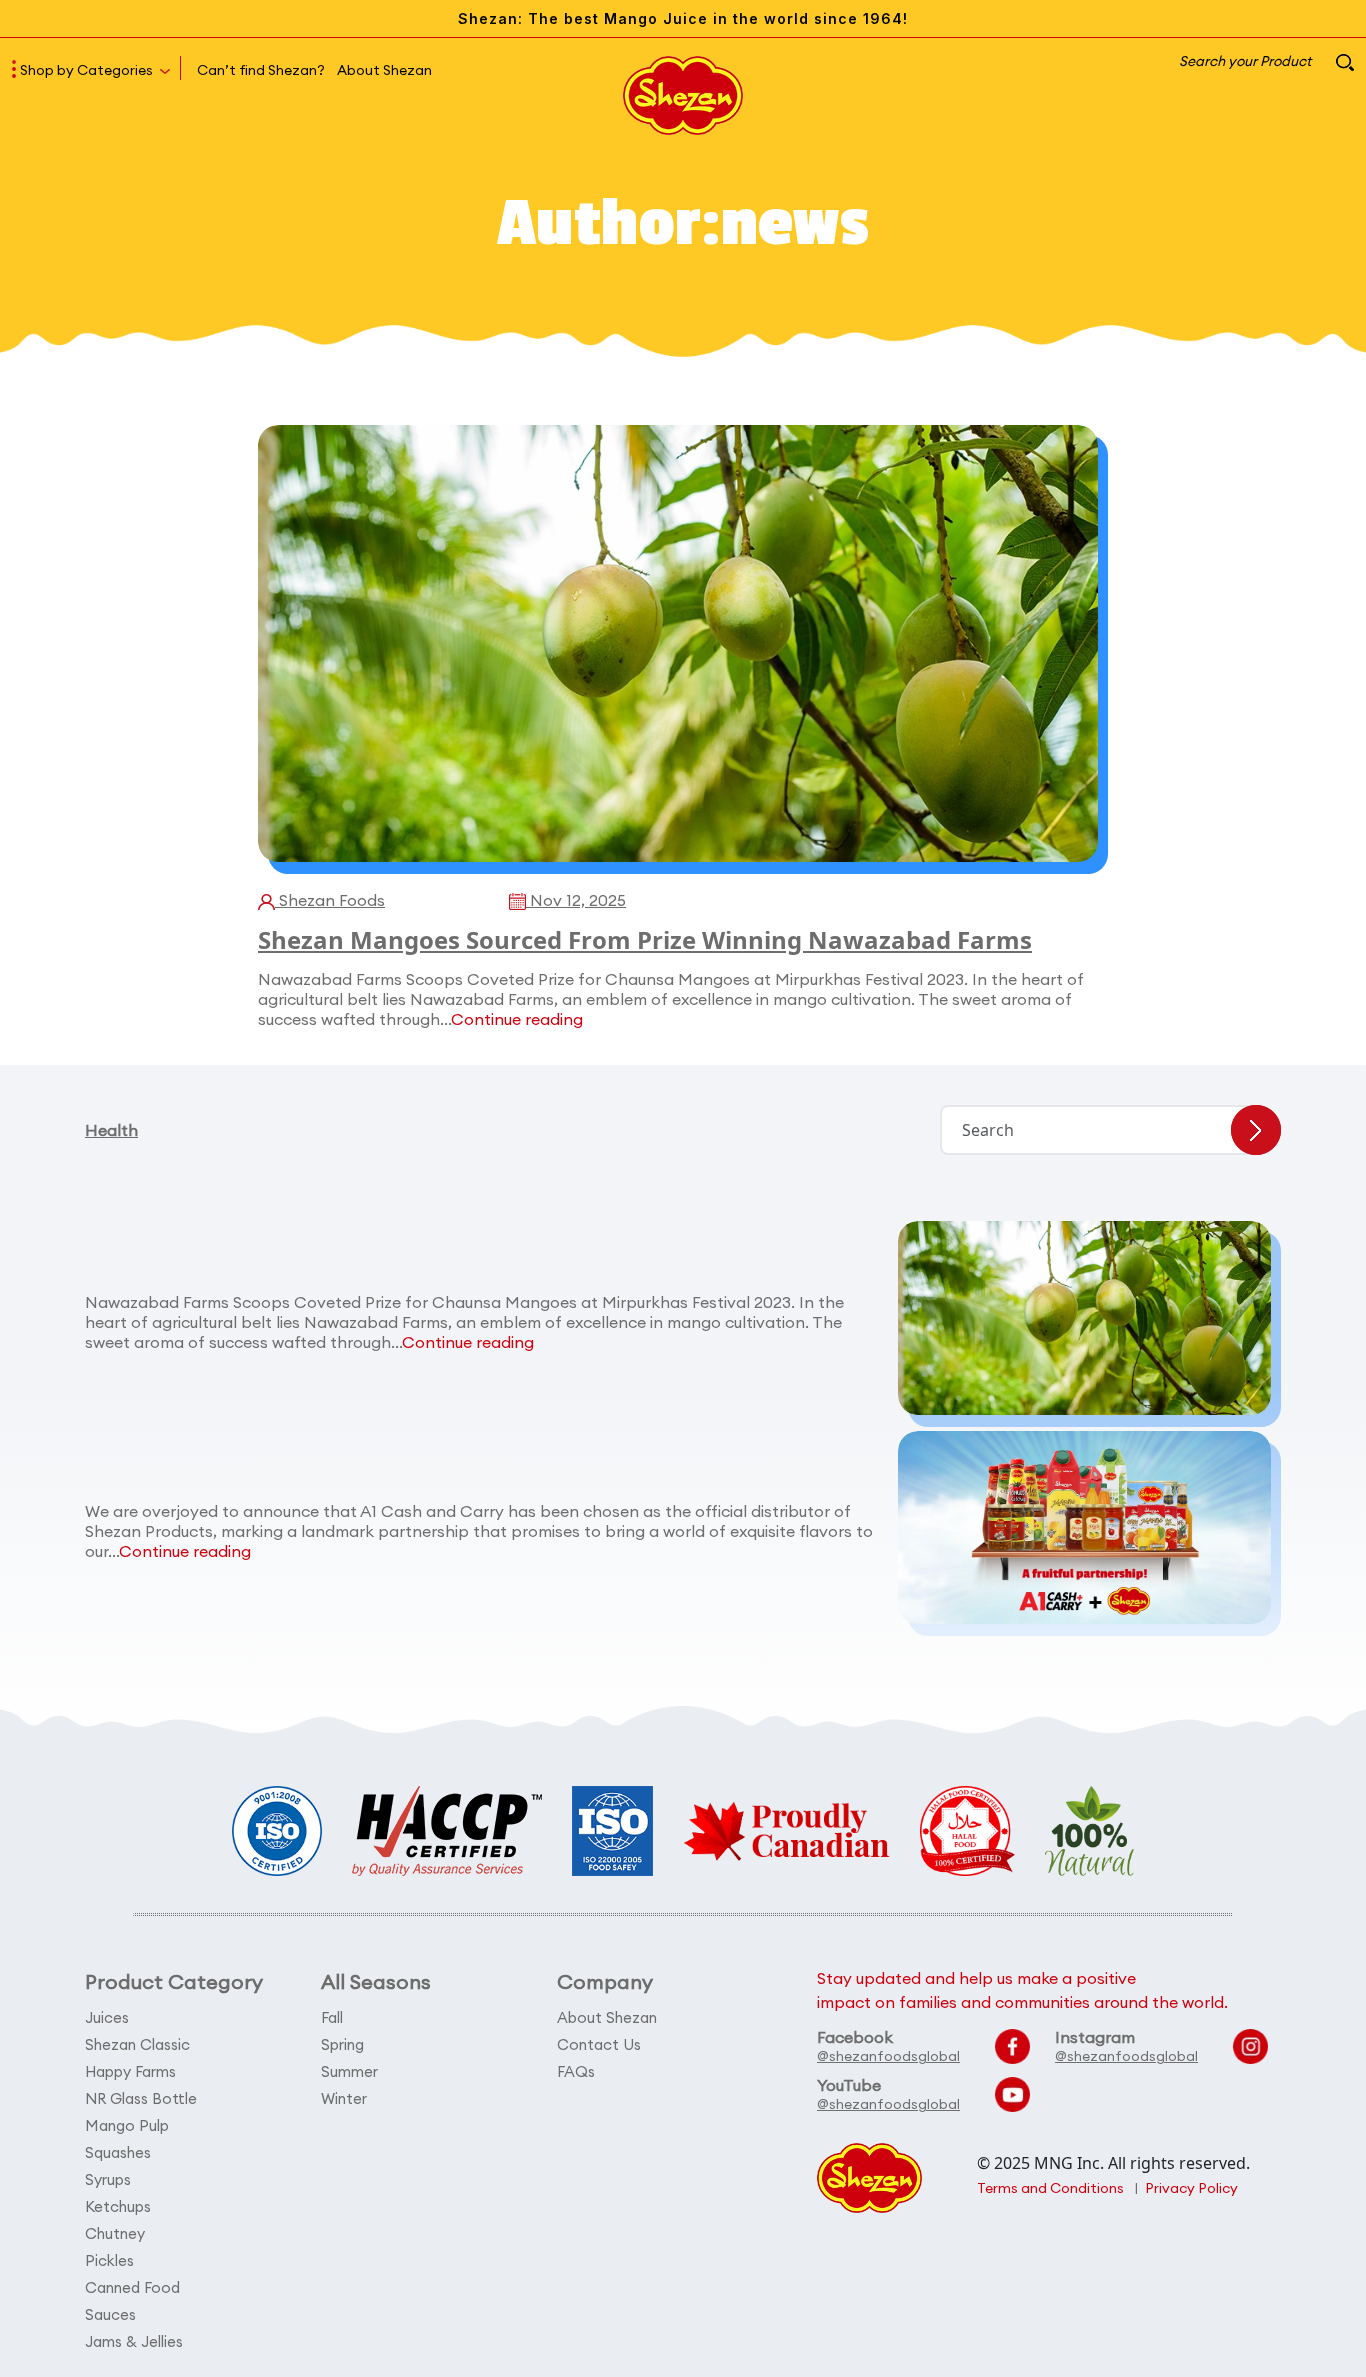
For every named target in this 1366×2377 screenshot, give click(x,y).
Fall (332, 2017)
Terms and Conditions (1050, 2188)
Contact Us (599, 2044)
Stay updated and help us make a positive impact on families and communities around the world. (1022, 1990)
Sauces (110, 2314)
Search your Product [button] (1246, 61)
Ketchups (118, 2206)
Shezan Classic (137, 2044)
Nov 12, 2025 (576, 900)
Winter (344, 2098)
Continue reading (517, 1019)
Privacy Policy (1191, 2188)
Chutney (115, 2233)
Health (111, 1130)
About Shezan (384, 70)
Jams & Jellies (134, 2341)
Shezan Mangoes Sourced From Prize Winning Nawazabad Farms (645, 939)
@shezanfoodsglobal (888, 2056)
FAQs (576, 2071)
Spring (342, 2044)
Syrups (108, 2179)
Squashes (118, 2152)
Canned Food (132, 2287)
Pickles (109, 2260)
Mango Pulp (127, 2125)
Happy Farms (130, 2071)
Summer (349, 2071)
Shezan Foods (330, 900)
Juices (107, 2017)
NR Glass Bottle (141, 2098)
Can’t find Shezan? (261, 70)
